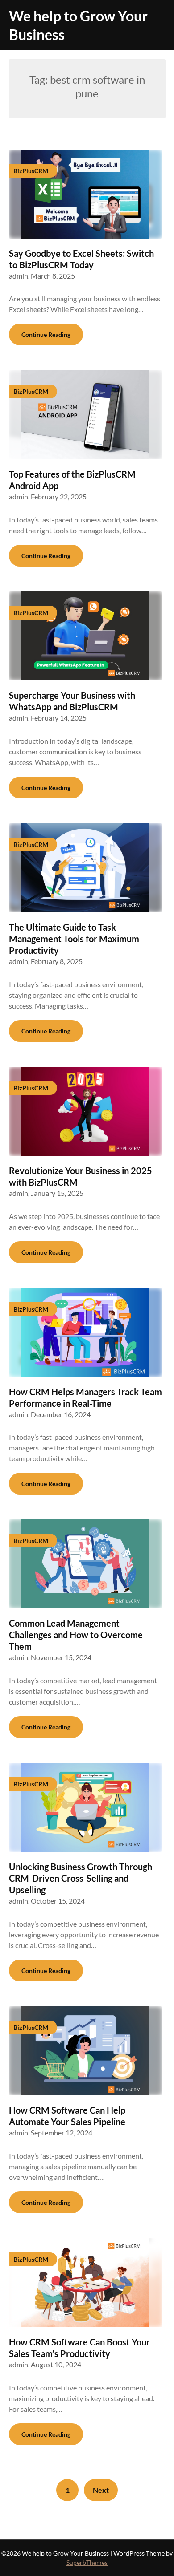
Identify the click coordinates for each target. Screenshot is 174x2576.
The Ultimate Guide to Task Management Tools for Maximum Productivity (74, 939)
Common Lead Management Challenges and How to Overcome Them (76, 1635)
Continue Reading (46, 334)
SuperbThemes (87, 2562)
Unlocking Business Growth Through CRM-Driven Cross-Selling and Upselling (81, 1878)
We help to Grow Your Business (78, 25)
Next (101, 2490)
